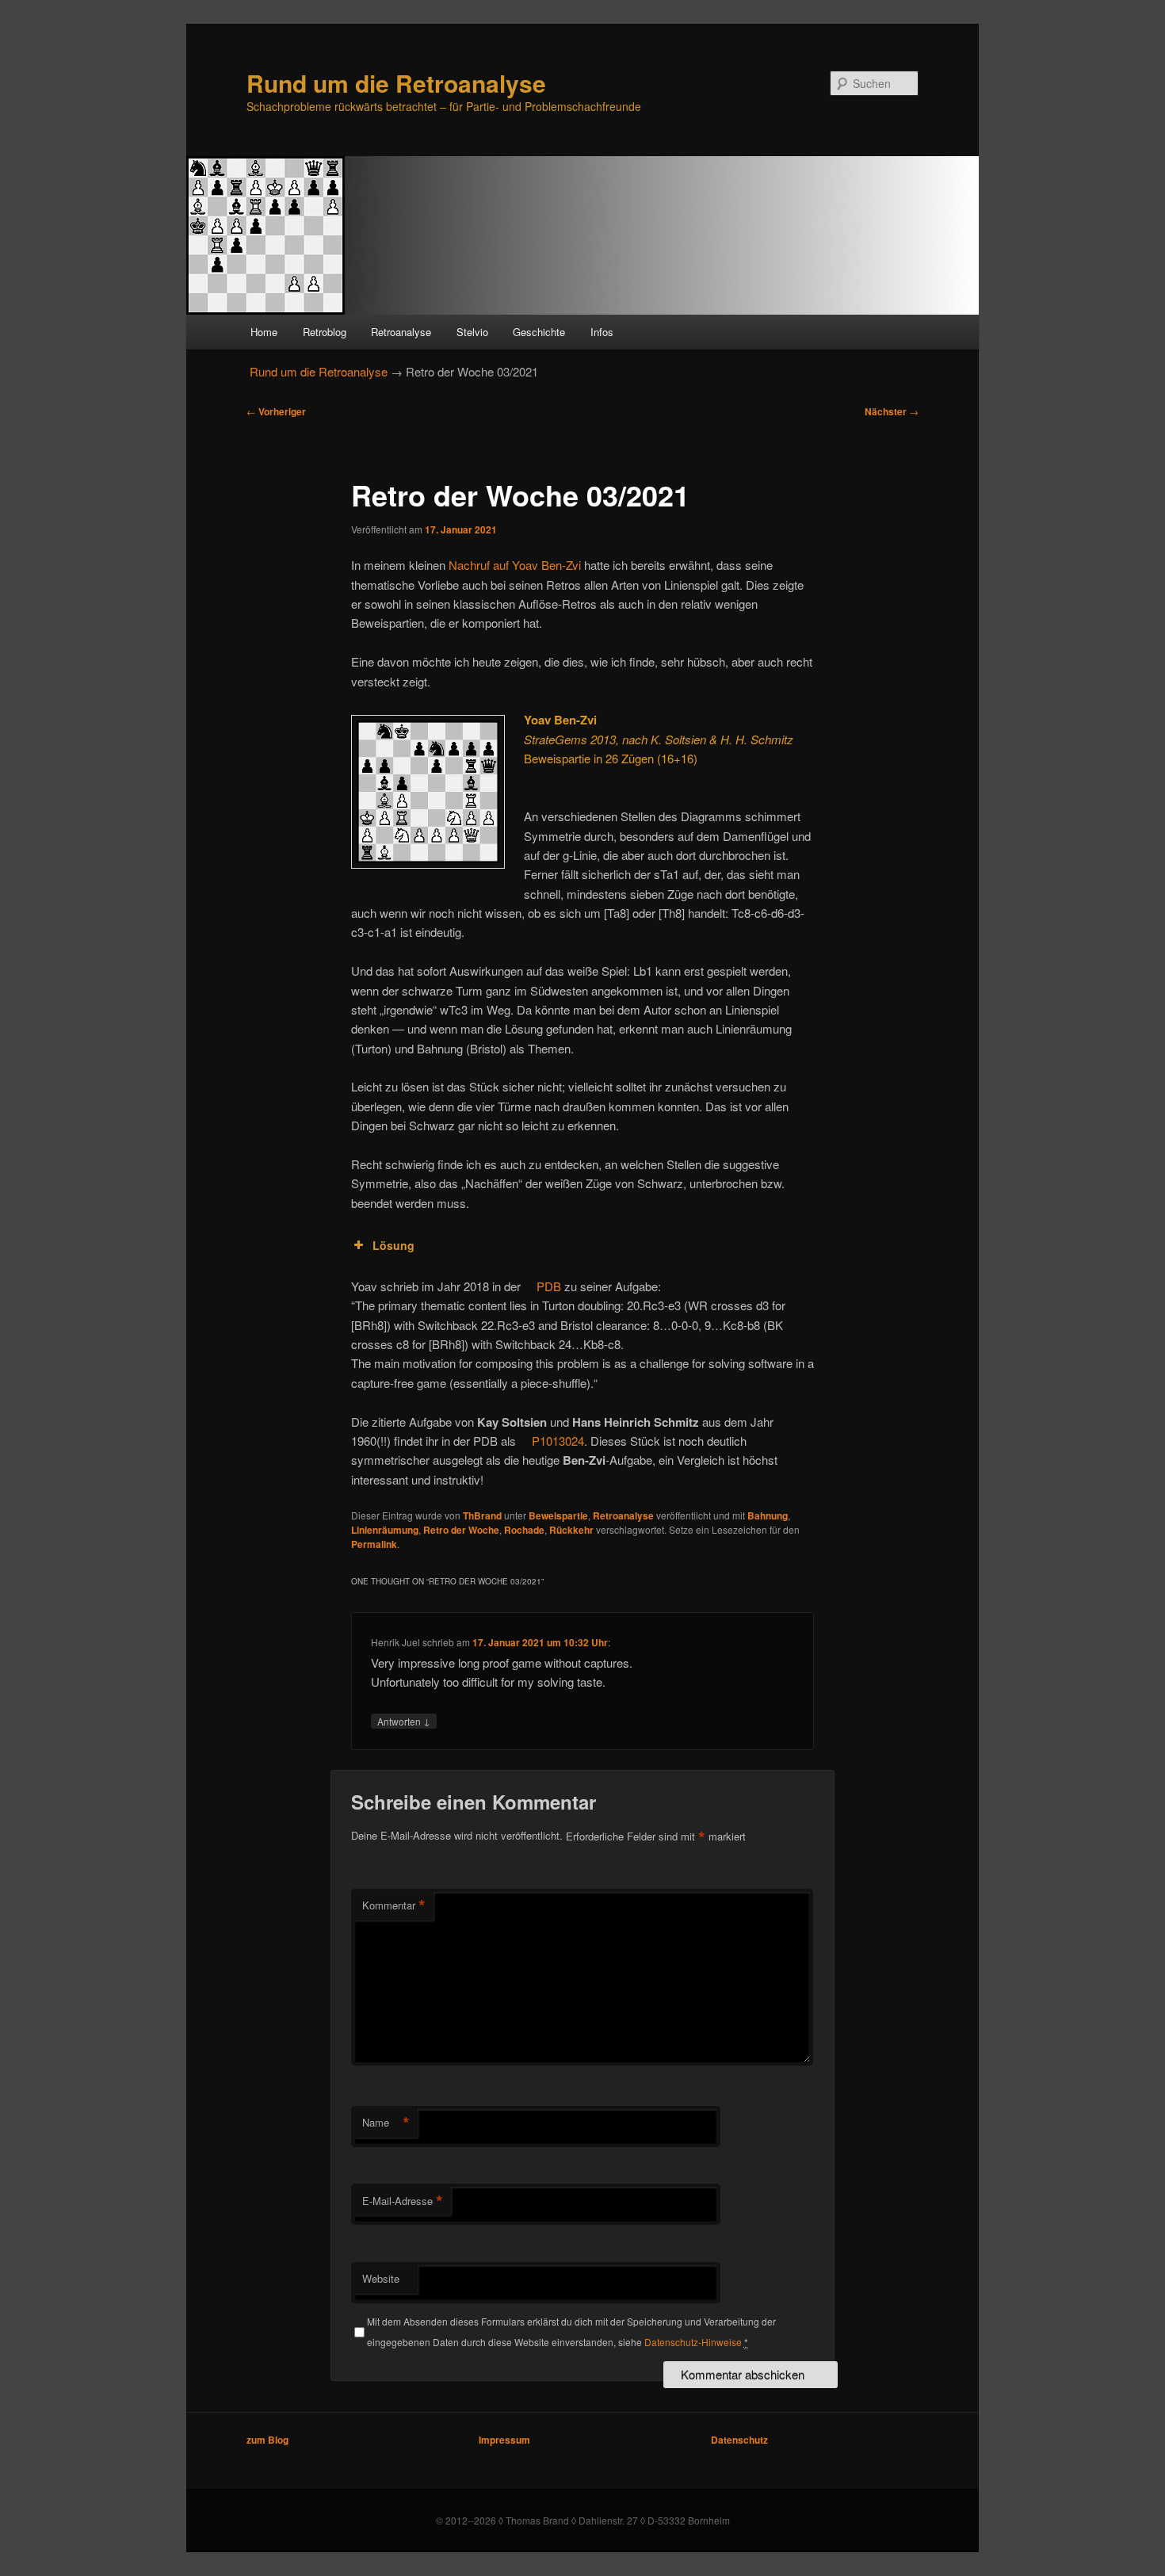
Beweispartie (558, 1515)
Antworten (404, 1721)
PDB (549, 1286)
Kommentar (394, 1905)
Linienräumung (385, 1530)
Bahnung (768, 1515)
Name (386, 2123)
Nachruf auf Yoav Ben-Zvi (515, 565)
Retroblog (325, 332)
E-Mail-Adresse (403, 2201)
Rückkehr (571, 1530)
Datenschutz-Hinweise (693, 2342)
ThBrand (482, 1515)
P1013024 (558, 1441)
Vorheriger (276, 411)
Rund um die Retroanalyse (396, 83)
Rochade (524, 1530)
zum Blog (267, 2440)
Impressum (504, 2440)
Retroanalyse (401, 332)
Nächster (892, 411)
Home (264, 332)
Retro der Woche (461, 1530)
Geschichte (539, 332)
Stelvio (472, 332)
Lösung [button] (393, 1245)
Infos (602, 332)
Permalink (374, 1544)
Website (381, 2278)
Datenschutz (739, 2440)
